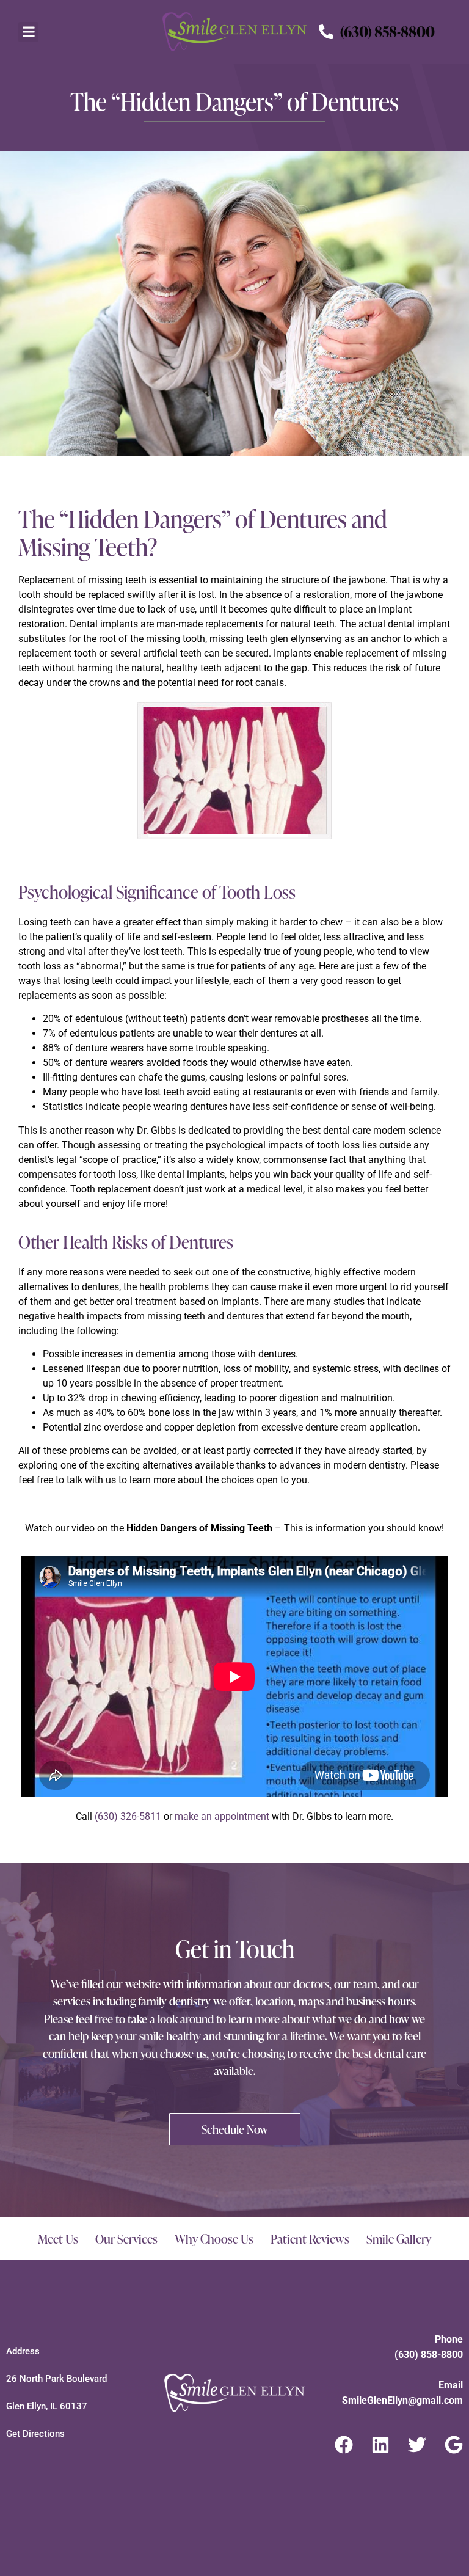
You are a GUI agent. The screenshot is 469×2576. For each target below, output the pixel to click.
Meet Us (58, 2239)
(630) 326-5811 (128, 1816)
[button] (28, 32)
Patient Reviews (310, 2239)
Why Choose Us (214, 2239)
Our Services (126, 2239)
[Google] (454, 2445)
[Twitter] (417, 2445)
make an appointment (222, 1816)
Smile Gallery (399, 2239)
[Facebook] (344, 2445)
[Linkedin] (380, 2445)
